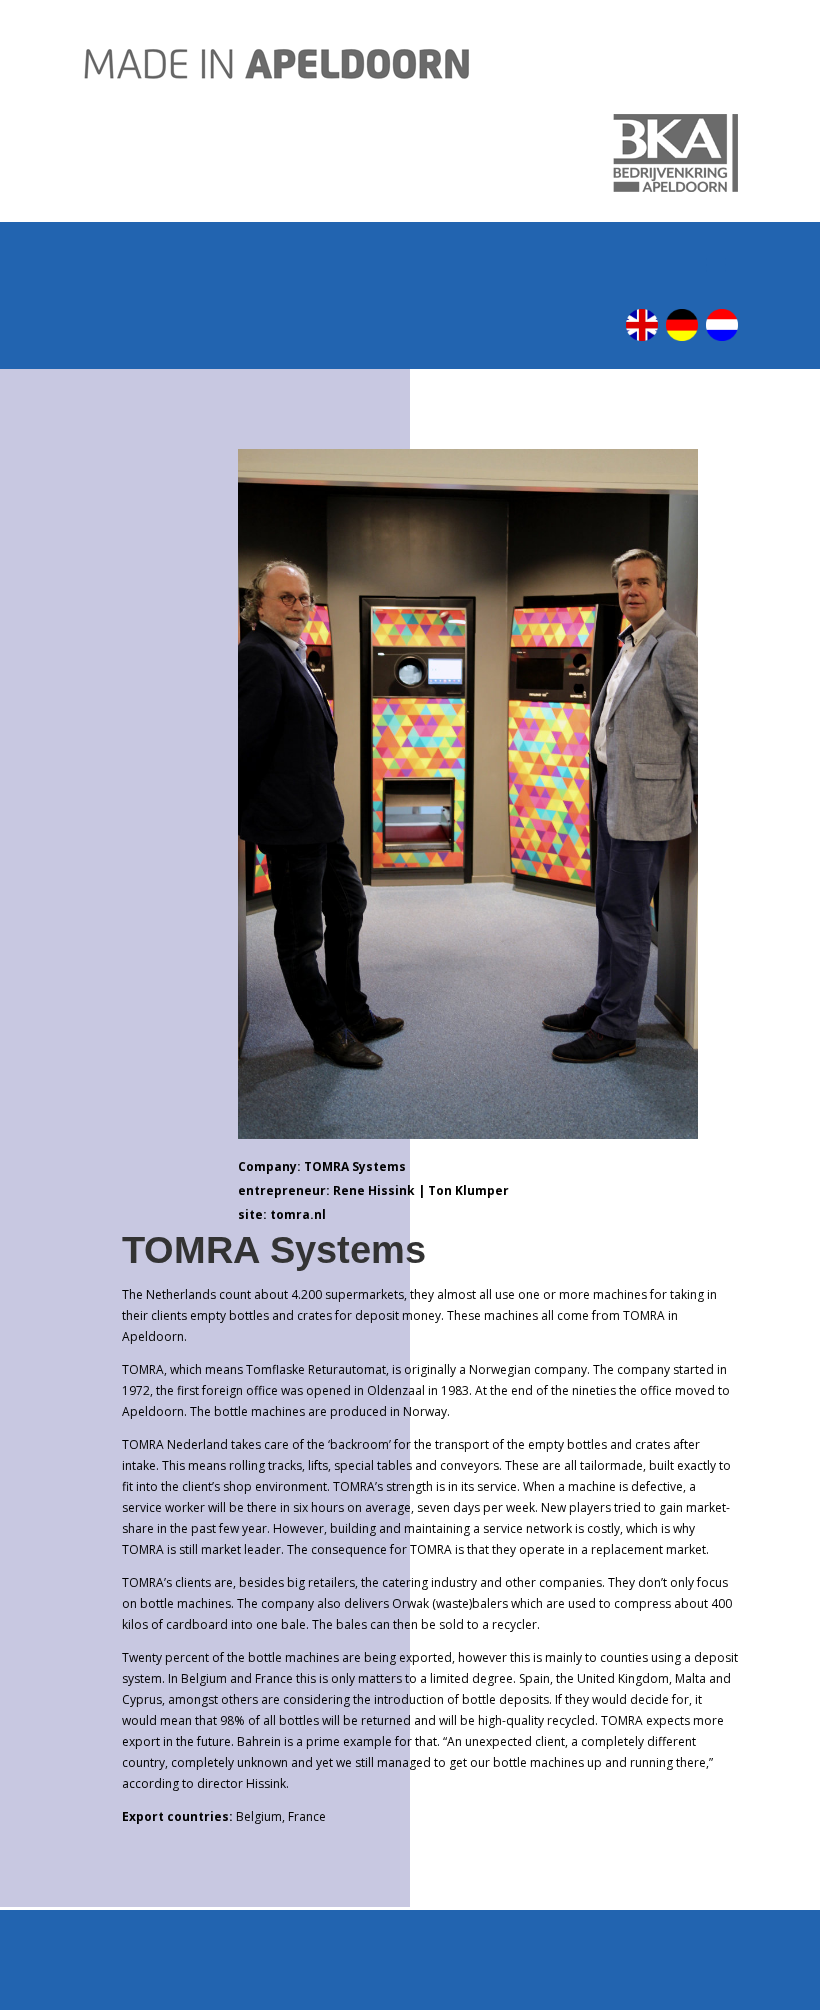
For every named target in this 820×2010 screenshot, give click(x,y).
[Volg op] (642, 325)
